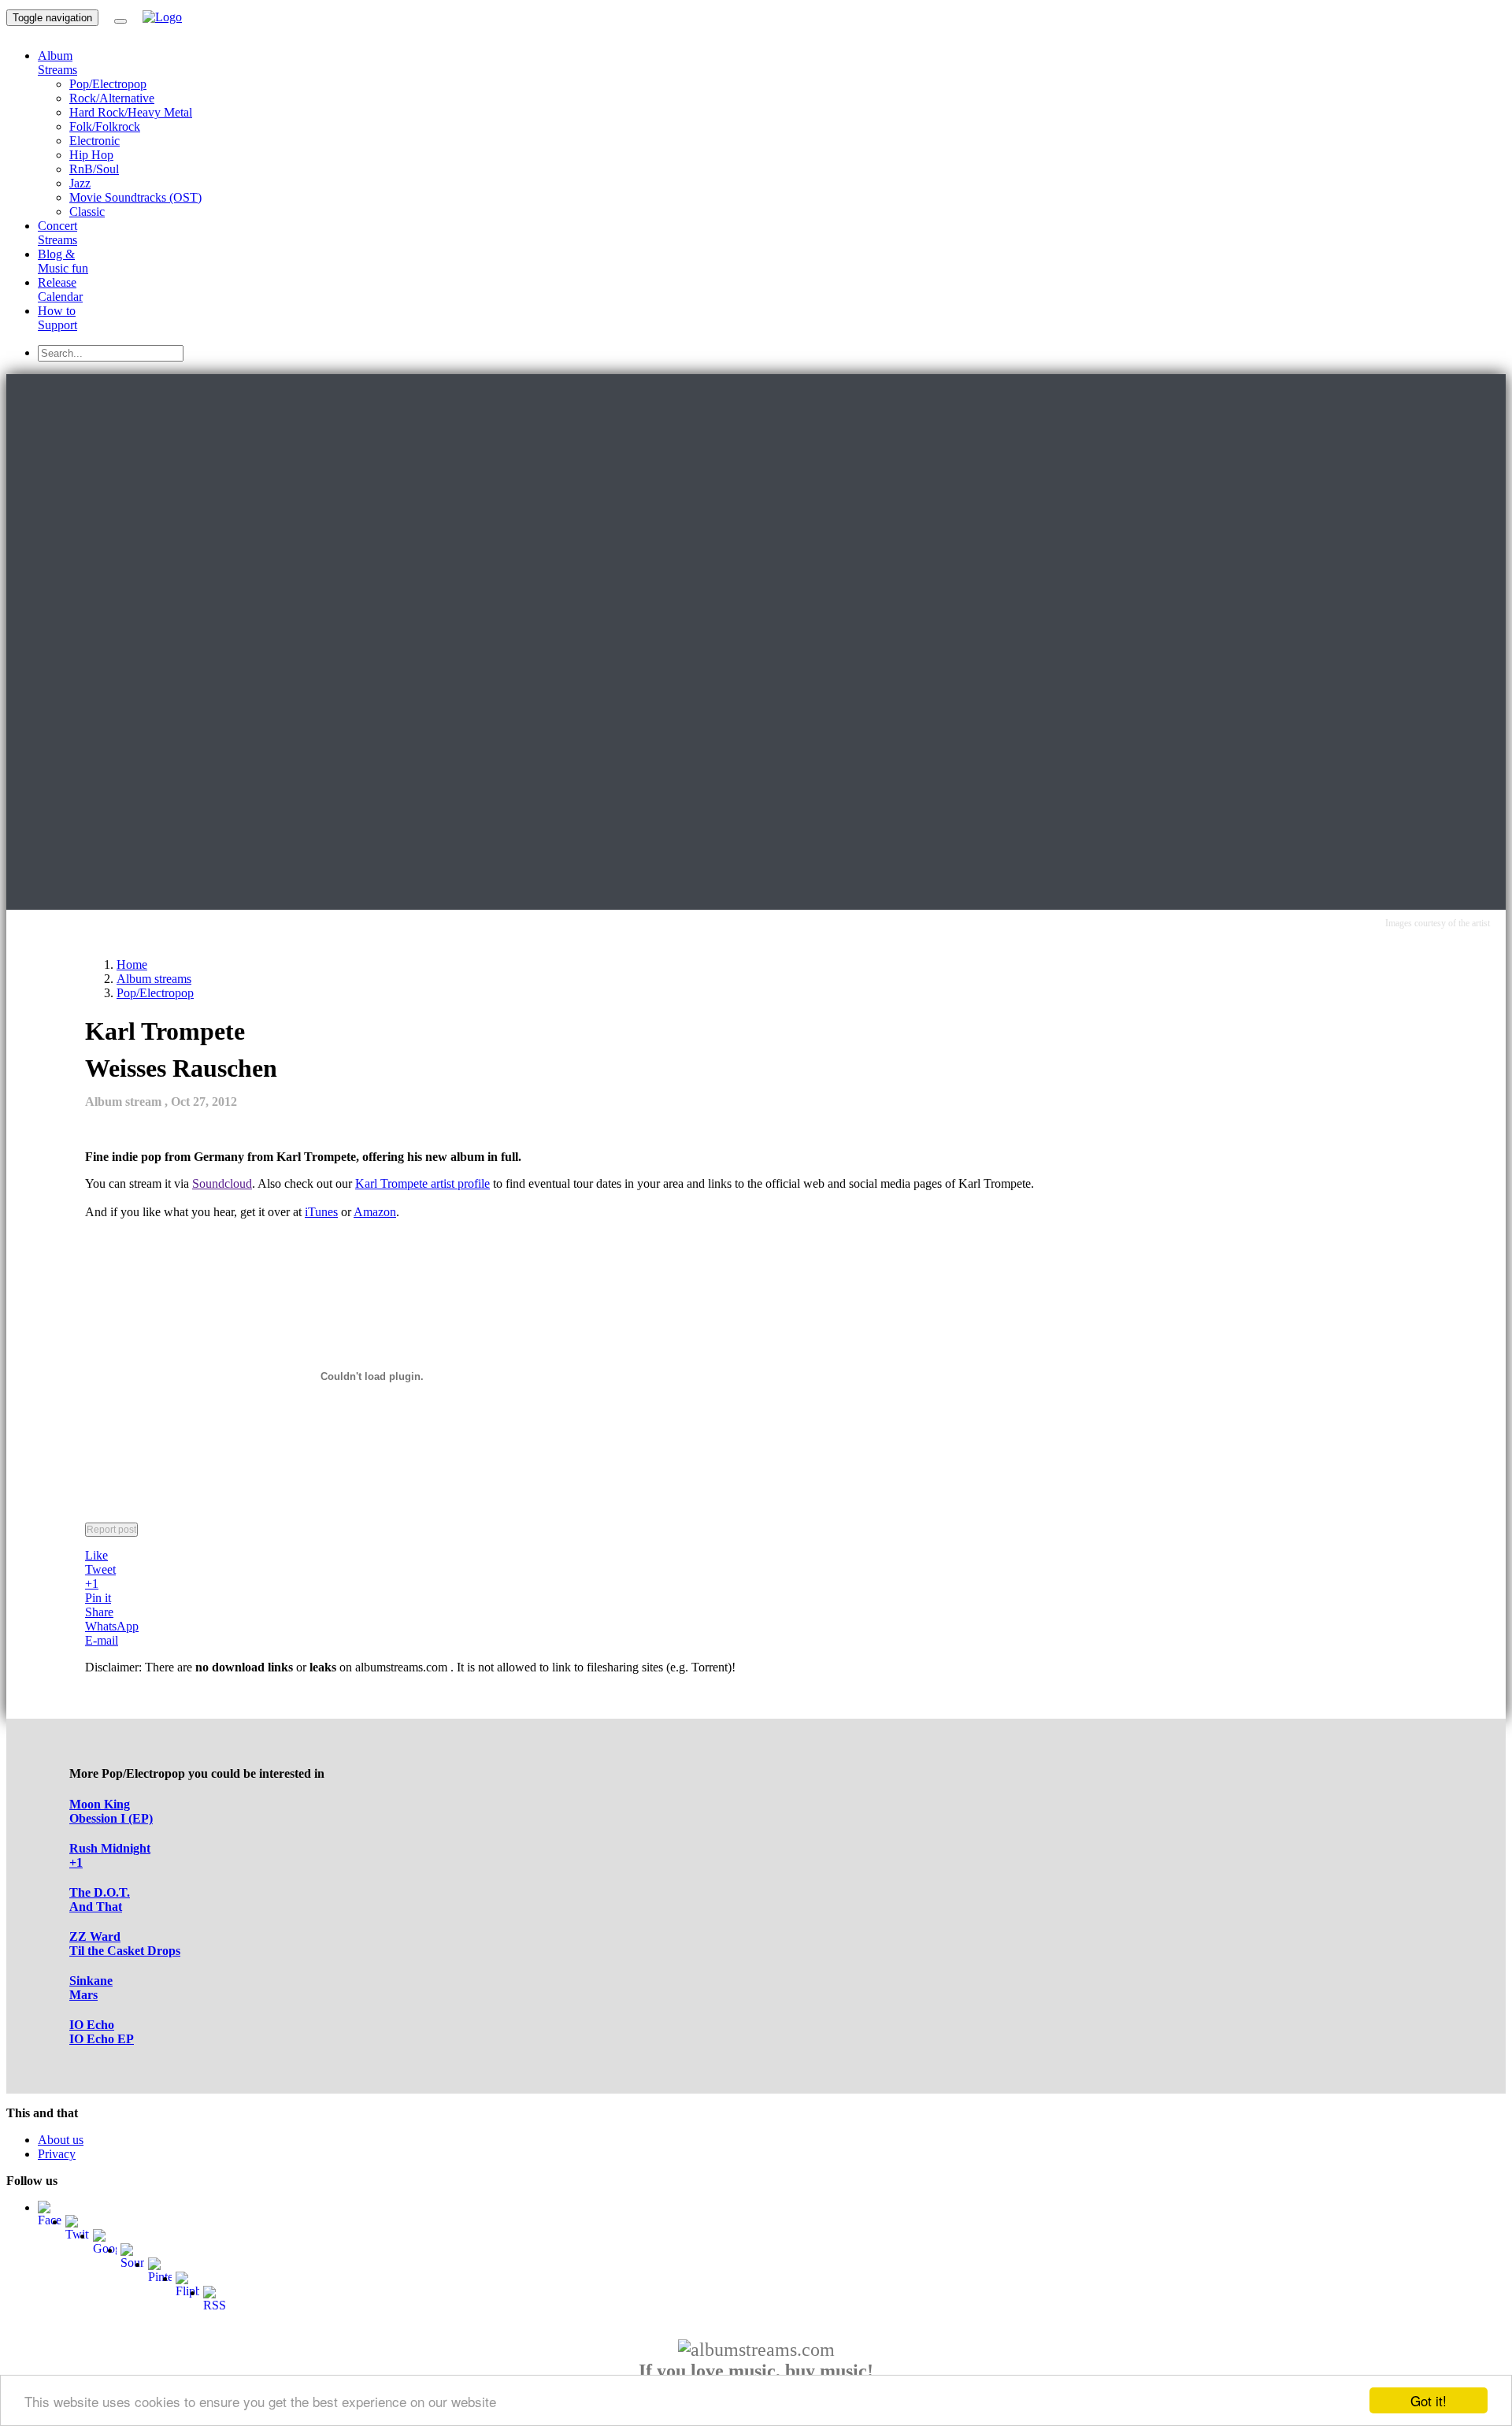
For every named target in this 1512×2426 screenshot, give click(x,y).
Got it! (1429, 2400)
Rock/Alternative (112, 98)
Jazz (80, 183)
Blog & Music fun (63, 261)
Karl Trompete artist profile (422, 1183)
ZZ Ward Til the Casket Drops (125, 1944)
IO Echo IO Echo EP (102, 2032)
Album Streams (57, 63)
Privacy (57, 2154)
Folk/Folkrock (105, 126)
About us (61, 2140)
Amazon (375, 1212)
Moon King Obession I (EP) (111, 1811)
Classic (87, 211)
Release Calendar (60, 289)
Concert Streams (57, 233)
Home (132, 964)
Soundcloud (222, 1183)
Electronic (94, 141)
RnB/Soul (94, 169)
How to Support (57, 318)
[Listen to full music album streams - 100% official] (162, 17)
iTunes (321, 1212)
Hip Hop (91, 155)
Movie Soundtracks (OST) (135, 197)
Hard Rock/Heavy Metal (131, 112)
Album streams (154, 979)
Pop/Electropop (108, 84)
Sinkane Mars (91, 1988)
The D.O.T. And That (100, 1899)
